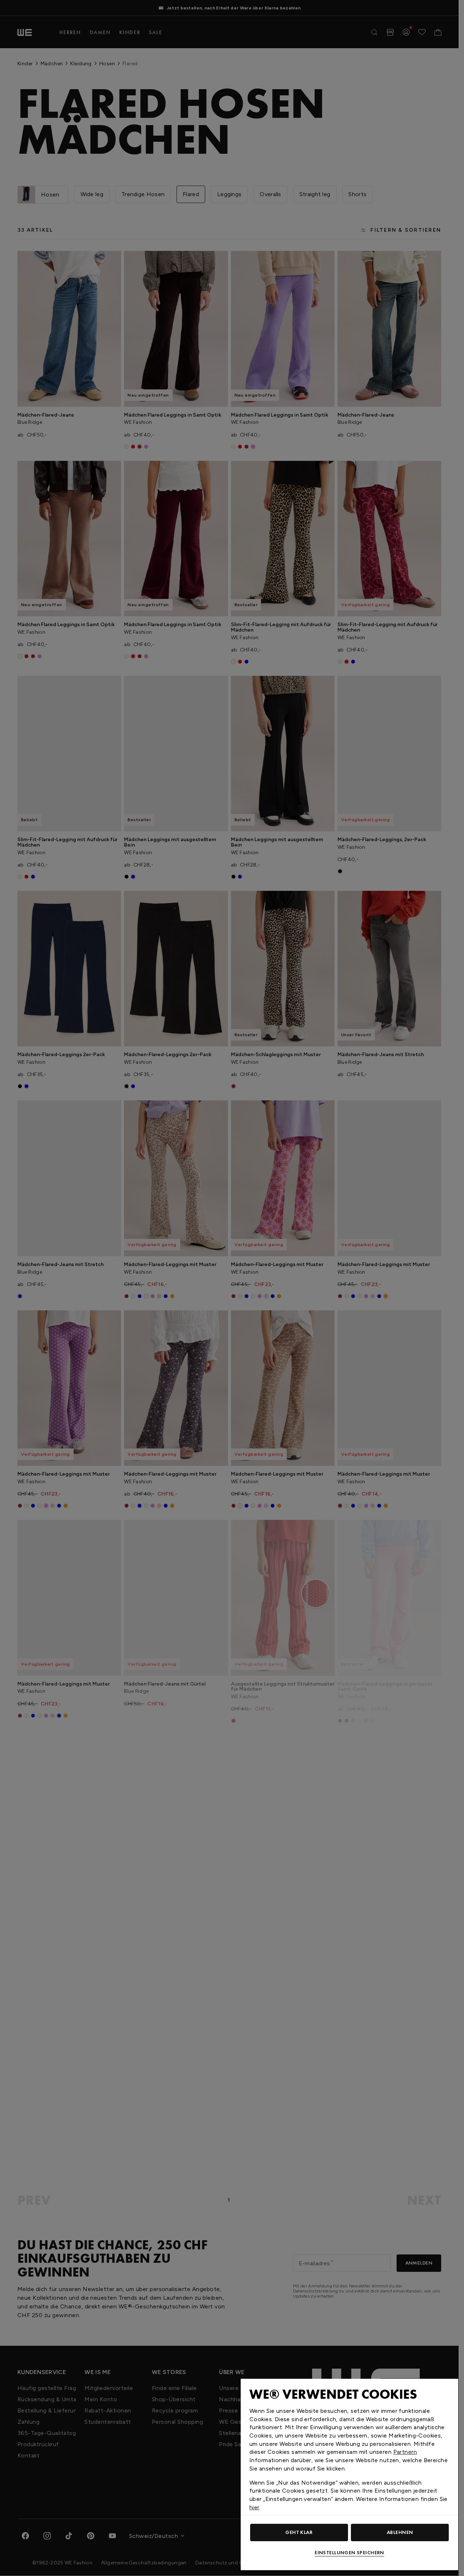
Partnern (405, 2452)
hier (254, 2507)
